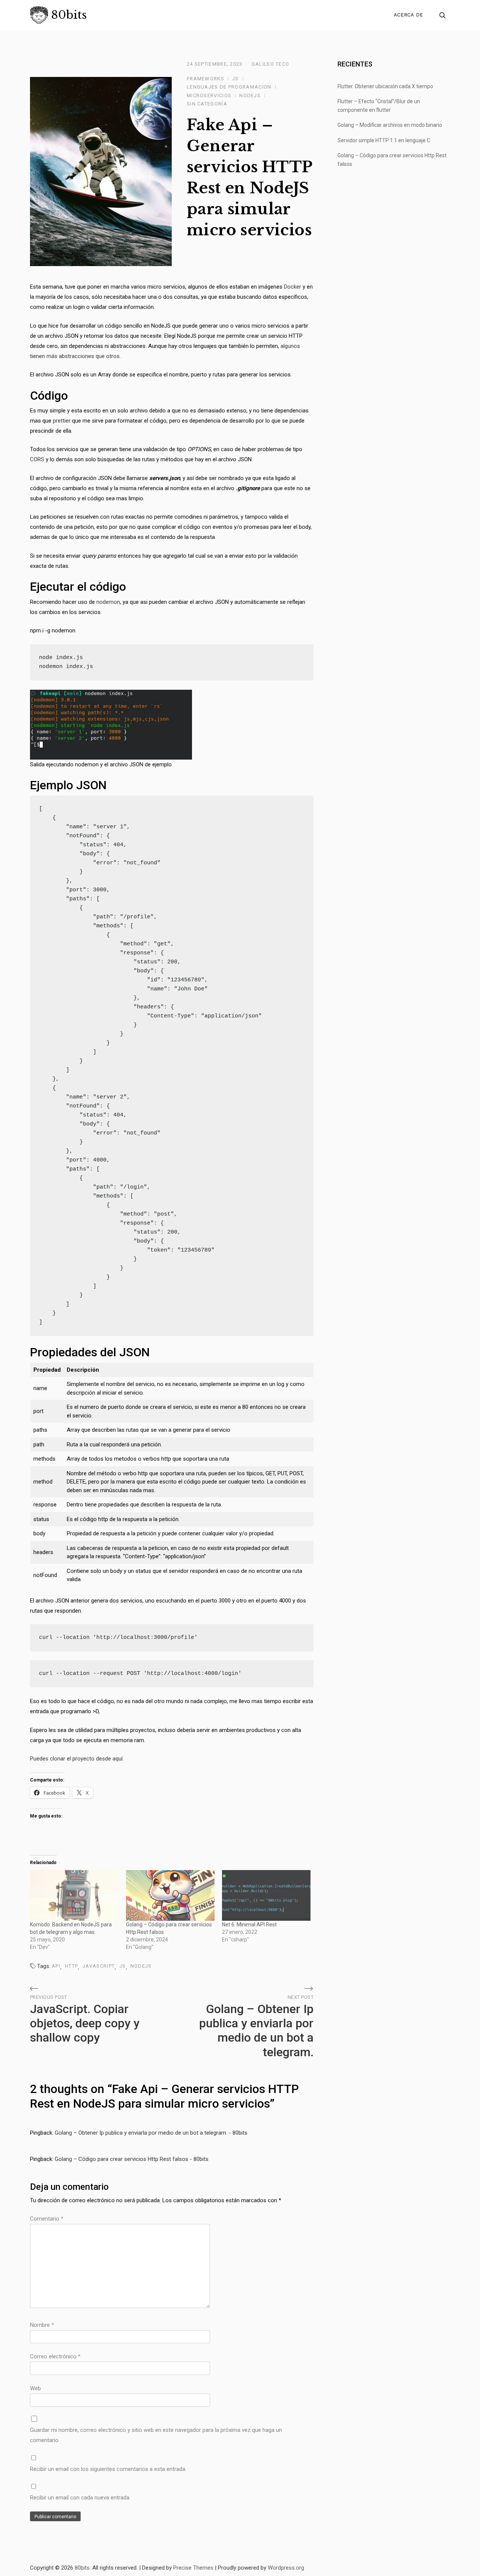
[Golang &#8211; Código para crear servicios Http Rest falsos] (170, 1895)
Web (35, 2388)
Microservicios (209, 96)
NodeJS (250, 96)
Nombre (42, 2325)
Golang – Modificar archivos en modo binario (390, 125)
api (56, 1966)
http (71, 1966)
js (123, 1966)
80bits (69, 15)
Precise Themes (193, 2568)
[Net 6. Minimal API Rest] (266, 1895)
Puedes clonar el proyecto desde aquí (76, 1759)
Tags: (44, 1966)
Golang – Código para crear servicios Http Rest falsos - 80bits (132, 2159)
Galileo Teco (271, 64)
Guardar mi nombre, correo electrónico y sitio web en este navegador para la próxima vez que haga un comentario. (156, 2435)
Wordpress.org (286, 2568)
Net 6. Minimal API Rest (249, 1924)
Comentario (47, 2219)
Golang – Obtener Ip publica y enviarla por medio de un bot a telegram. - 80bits (151, 2133)
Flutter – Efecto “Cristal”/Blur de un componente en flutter (379, 106)
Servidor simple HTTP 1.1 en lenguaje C (384, 140)
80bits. (83, 2568)
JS (235, 79)
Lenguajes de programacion (229, 87)
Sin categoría (207, 104)
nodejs (141, 1966)
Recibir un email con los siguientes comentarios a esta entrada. (108, 2469)
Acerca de (408, 15)
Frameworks (205, 79)
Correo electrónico (55, 2356)
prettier (62, 421)
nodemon (108, 602)
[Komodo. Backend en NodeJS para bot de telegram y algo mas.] (74, 1895)
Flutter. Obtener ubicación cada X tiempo (385, 86)
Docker (292, 287)
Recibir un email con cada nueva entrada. (80, 2498)
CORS (37, 459)
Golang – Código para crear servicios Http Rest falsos (392, 160)
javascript (99, 1966)
